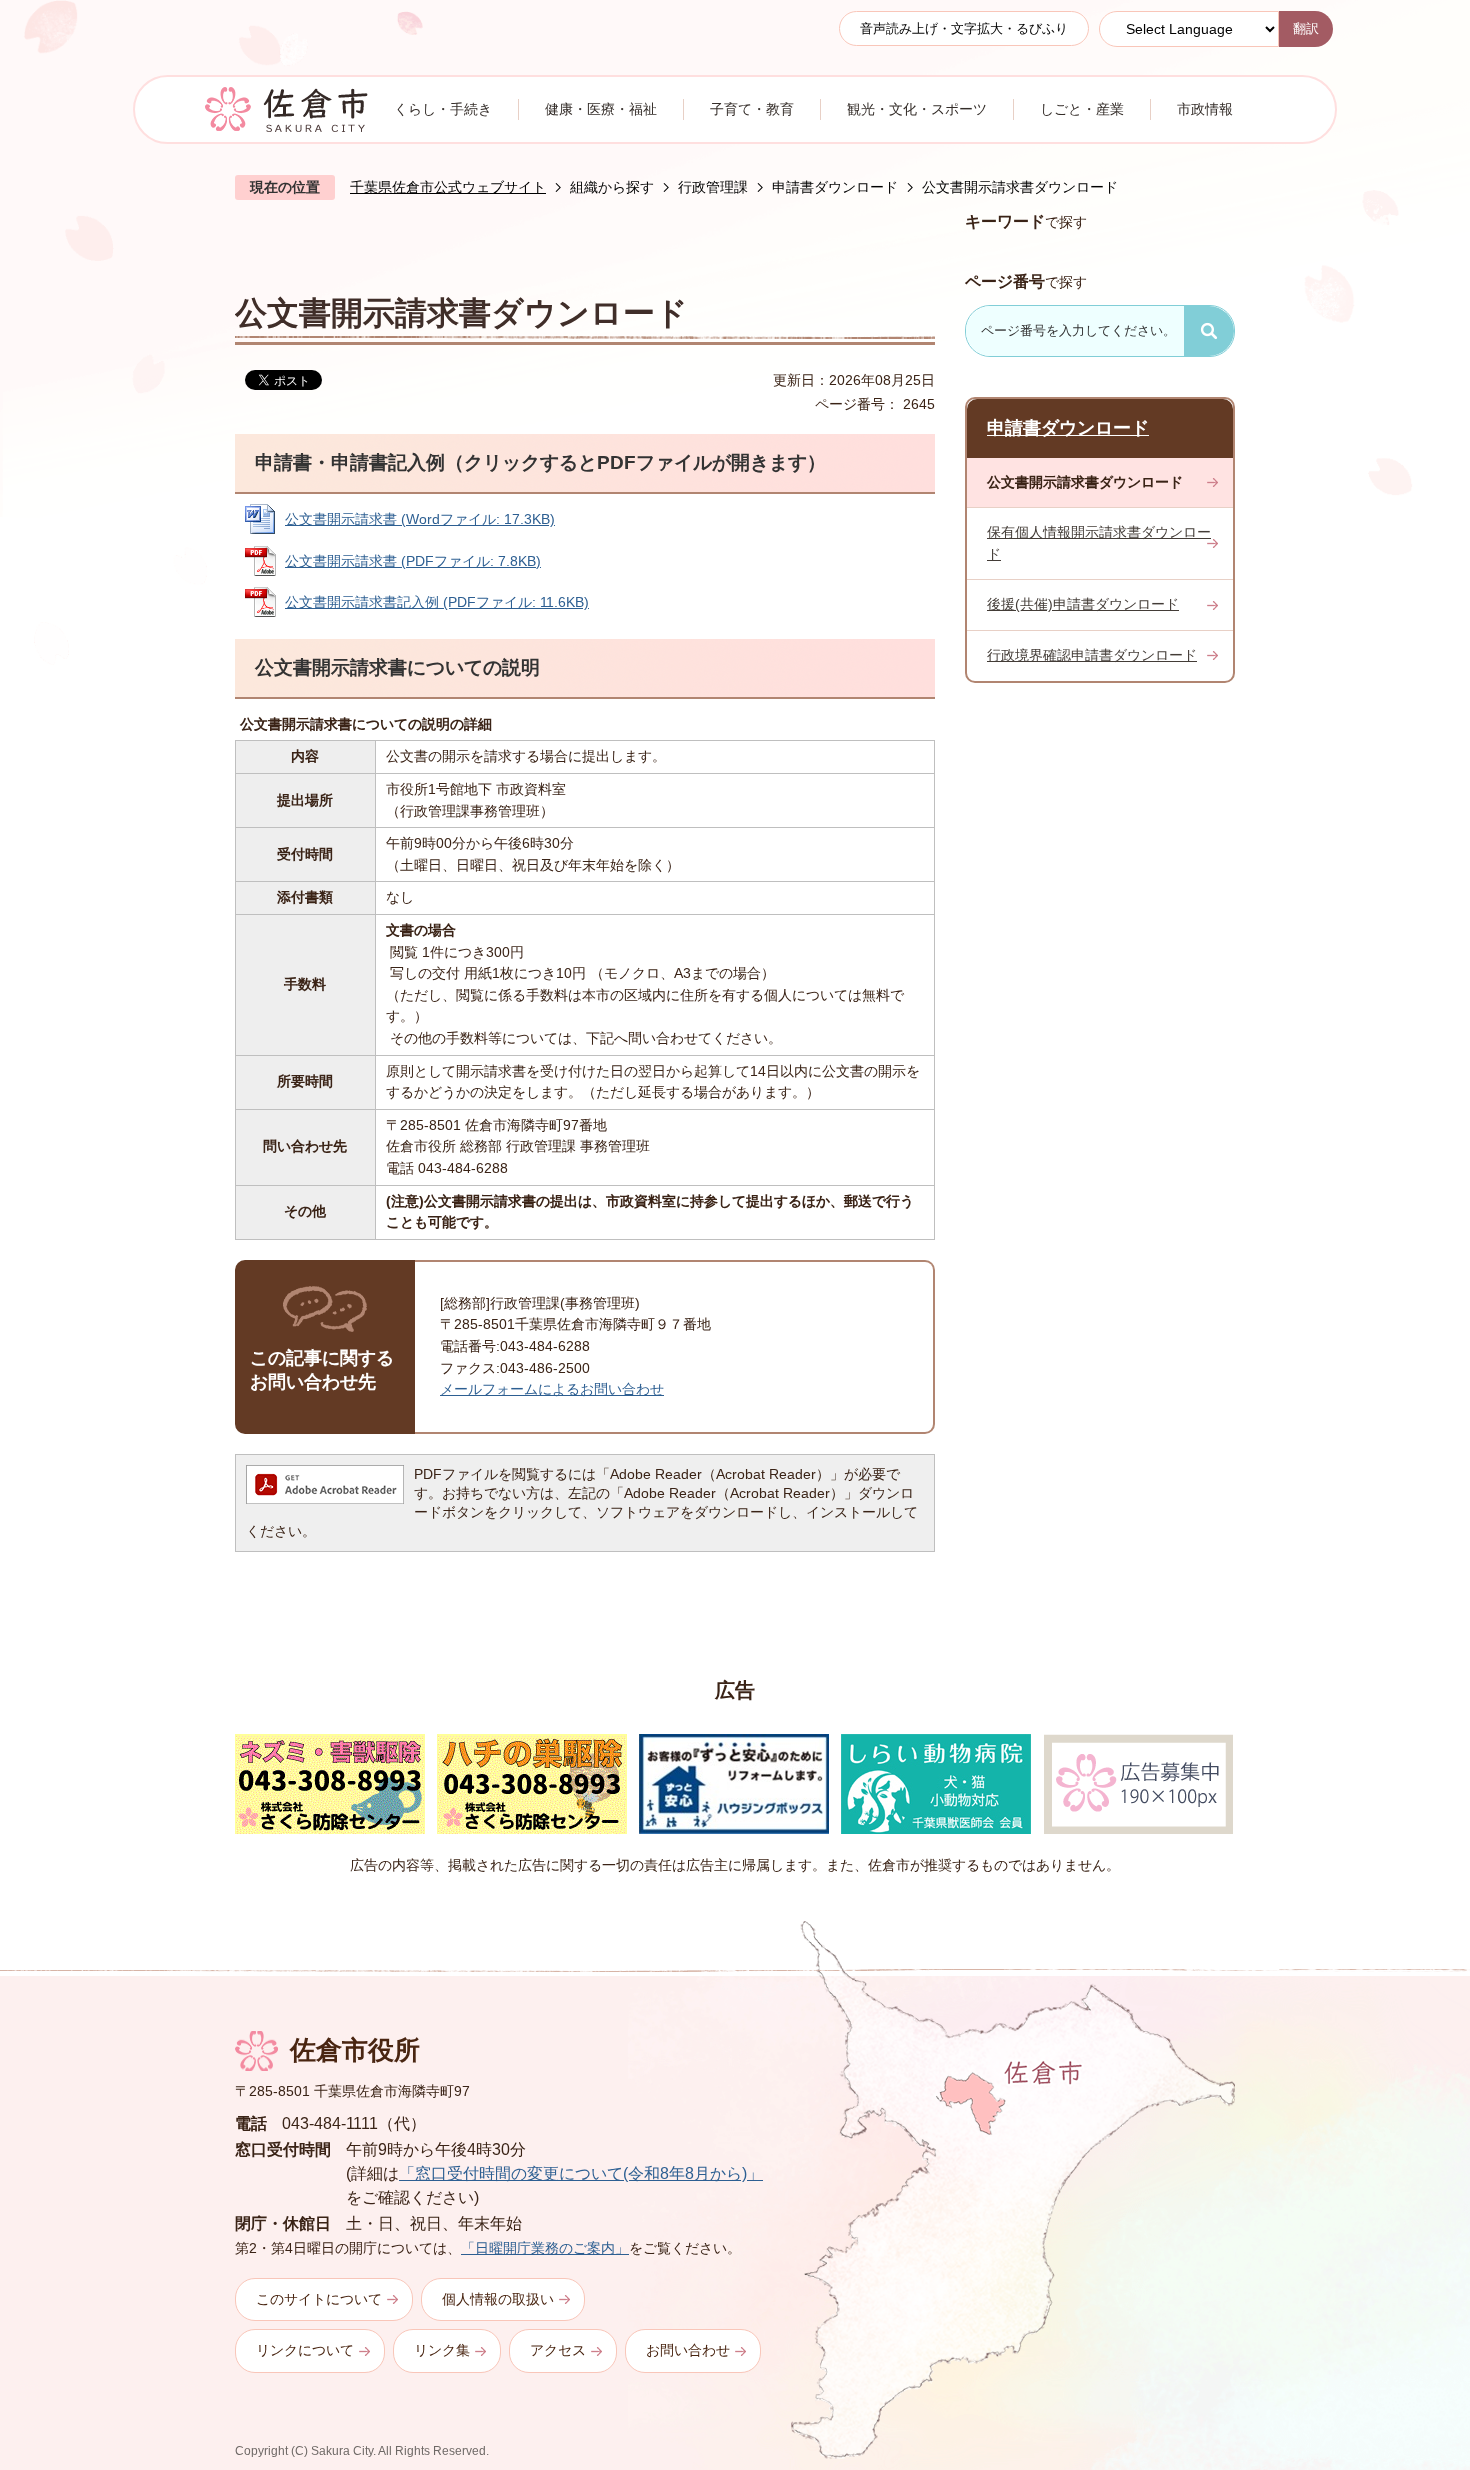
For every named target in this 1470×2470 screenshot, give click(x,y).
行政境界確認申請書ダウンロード (1092, 655)
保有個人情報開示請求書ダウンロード (1099, 543)
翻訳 (1306, 28)
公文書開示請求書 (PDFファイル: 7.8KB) (413, 561)
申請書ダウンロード (835, 187)
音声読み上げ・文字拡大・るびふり (964, 28)
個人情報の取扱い (498, 2299)
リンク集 (442, 2350)
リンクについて (305, 2350)
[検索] (1209, 331)
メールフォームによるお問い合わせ (552, 1389)
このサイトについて (319, 2299)
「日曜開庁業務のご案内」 (545, 2248)
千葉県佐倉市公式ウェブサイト (448, 187)
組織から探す (612, 187)
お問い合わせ (688, 2350)
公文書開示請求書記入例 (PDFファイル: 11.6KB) (437, 602)
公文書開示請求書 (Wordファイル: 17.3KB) (420, 519)
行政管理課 (713, 187)
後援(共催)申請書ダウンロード (1083, 604)
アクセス (558, 2350)
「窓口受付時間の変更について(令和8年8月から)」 (581, 2173)
